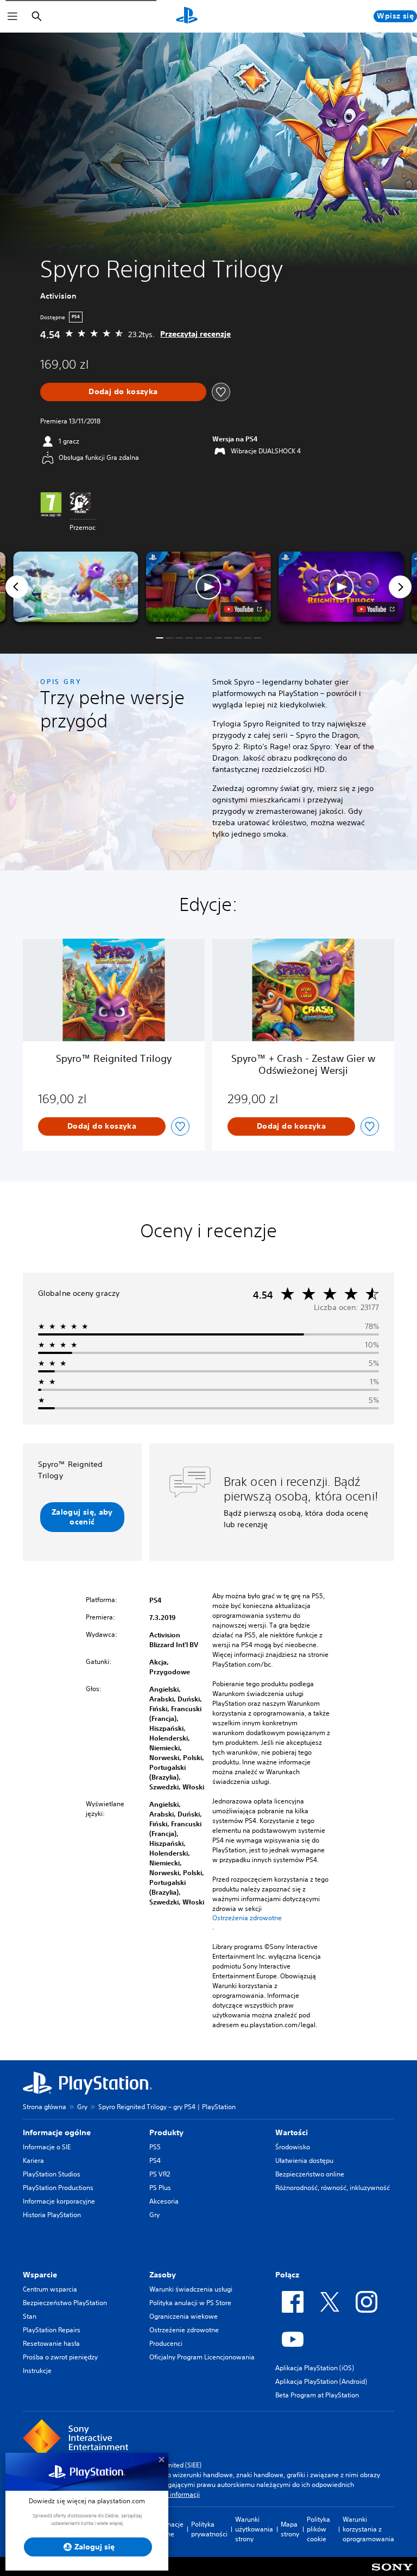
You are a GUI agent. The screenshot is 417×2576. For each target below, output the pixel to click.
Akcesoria (164, 2201)
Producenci (166, 2343)
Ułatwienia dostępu (304, 2160)
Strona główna (45, 2107)
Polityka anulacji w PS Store (190, 2303)
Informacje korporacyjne (59, 2201)
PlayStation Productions (58, 2188)
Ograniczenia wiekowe (184, 2316)
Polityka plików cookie (318, 2529)
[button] (208, 587)
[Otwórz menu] (12, 16)
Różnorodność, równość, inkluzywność (333, 2188)
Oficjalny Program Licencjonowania (202, 2357)
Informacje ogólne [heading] (57, 2132)
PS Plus (160, 2188)
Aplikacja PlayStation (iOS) (315, 2368)
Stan (30, 2316)
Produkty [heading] (166, 2132)
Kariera (33, 2160)
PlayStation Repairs (52, 2330)
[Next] (400, 587)
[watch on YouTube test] (243, 609)
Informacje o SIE (47, 2147)
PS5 (155, 2147)
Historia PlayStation (52, 2215)
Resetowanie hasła (51, 2343)
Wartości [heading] (292, 2132)
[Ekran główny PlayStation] (187, 16)
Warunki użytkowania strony (254, 2529)
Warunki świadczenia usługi (191, 2289)
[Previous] (17, 587)
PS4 (155, 2160)
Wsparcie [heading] (40, 2275)
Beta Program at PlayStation (317, 2395)
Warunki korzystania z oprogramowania (368, 2529)
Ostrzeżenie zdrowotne (184, 2330)
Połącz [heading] (287, 2275)
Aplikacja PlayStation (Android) (321, 2381)
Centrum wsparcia (50, 2289)
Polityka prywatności (209, 2529)
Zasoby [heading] (163, 2275)
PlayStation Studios (52, 2174)
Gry (82, 2107)
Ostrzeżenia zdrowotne (247, 1918)
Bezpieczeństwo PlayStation (65, 2303)
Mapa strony (290, 2529)
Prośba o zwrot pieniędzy (60, 2357)
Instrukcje (37, 2371)
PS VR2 (160, 2174)
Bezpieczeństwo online (310, 2174)
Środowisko (293, 2147)
